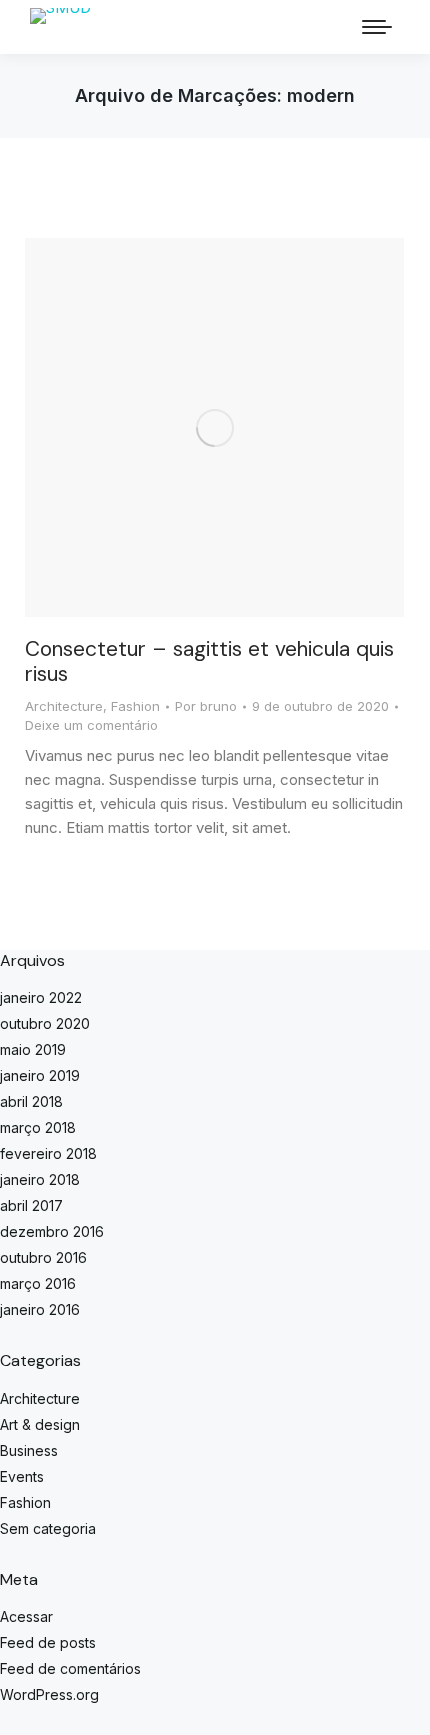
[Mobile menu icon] (377, 27)
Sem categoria (48, 1528)
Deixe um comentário (91, 725)
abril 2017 (31, 1205)
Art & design (40, 1424)
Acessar (26, 1616)
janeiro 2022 (41, 997)
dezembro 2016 (52, 1231)
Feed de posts (48, 1642)
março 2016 (38, 1283)
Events (22, 1476)
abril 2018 (31, 1101)
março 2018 (38, 1127)
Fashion (135, 706)
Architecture (64, 706)
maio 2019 (33, 1049)
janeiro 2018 (40, 1179)
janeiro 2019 (40, 1075)
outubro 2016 (43, 1257)
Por (206, 706)
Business (29, 1450)
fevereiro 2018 (48, 1153)
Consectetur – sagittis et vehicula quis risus (209, 661)
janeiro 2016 (40, 1309)
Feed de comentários (70, 1668)
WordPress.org (49, 1694)
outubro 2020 (45, 1023)
